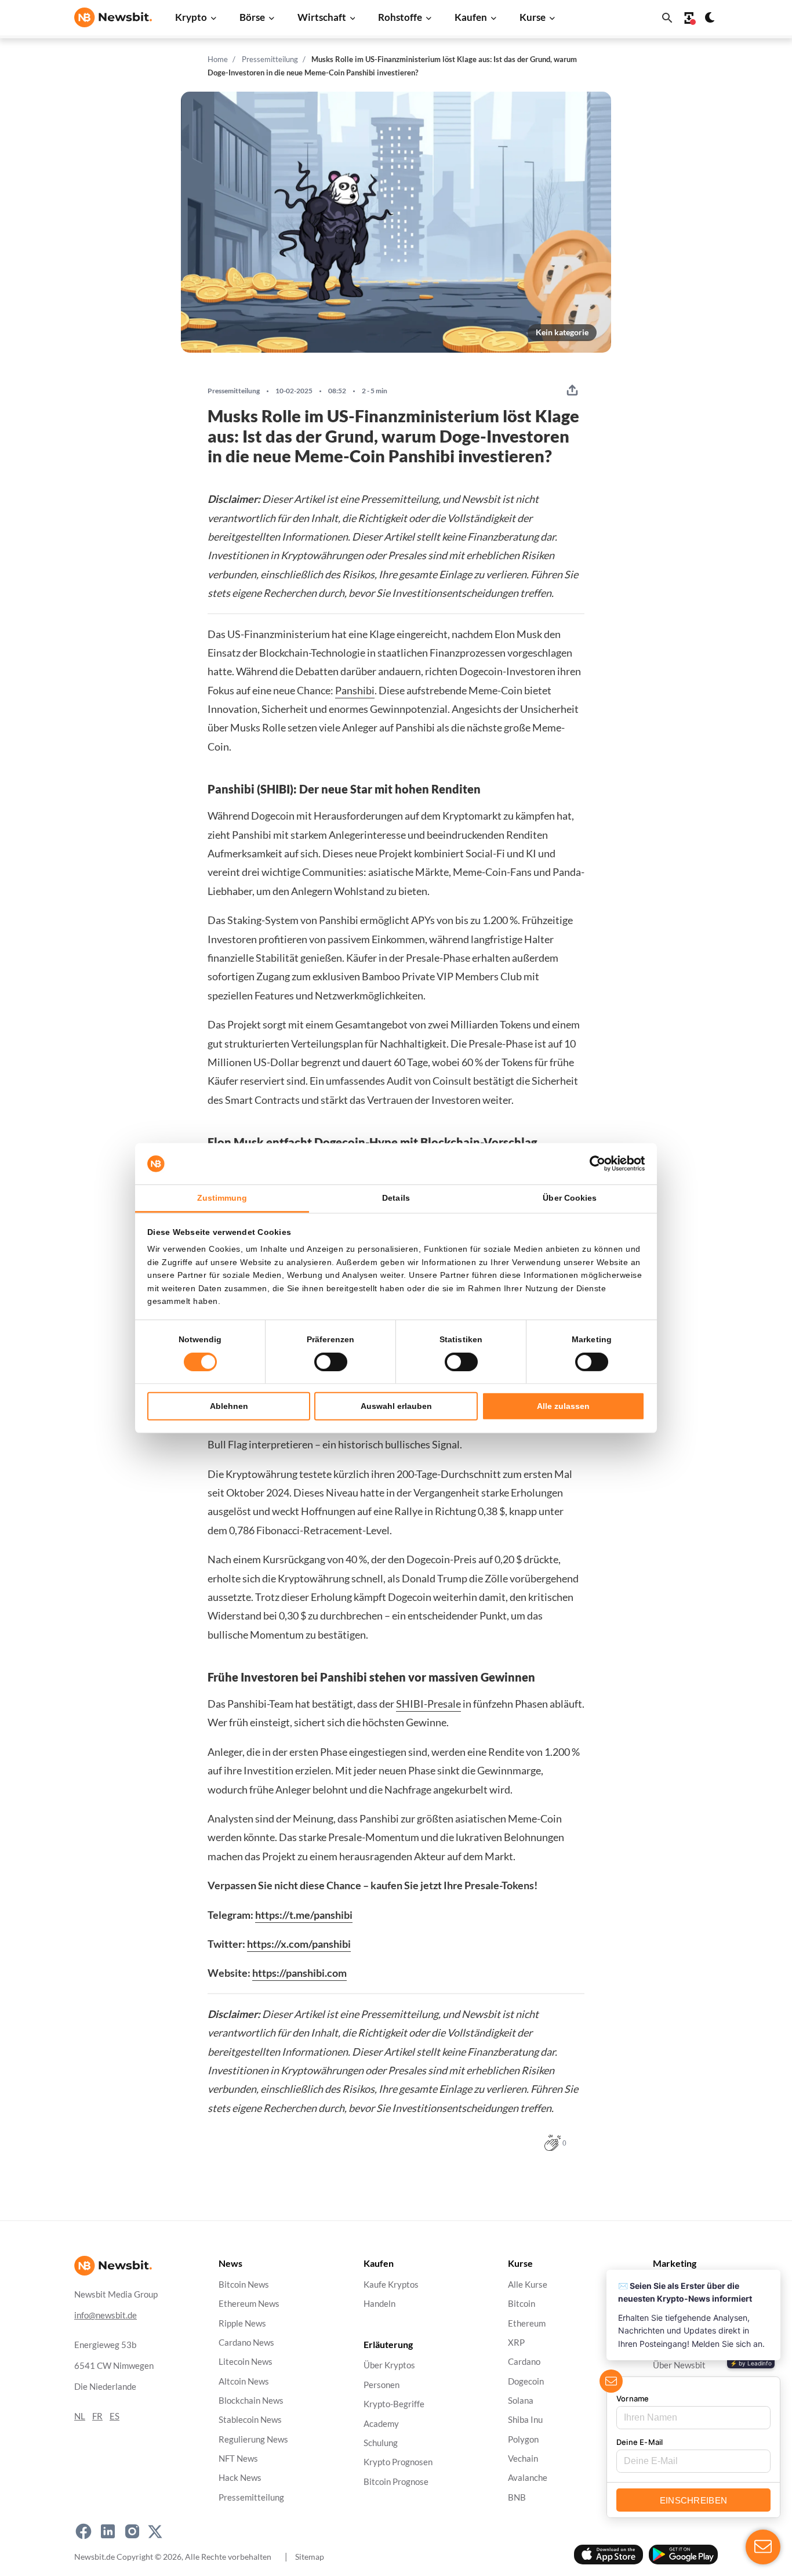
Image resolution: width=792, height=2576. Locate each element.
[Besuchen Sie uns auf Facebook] (83, 2531)
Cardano (524, 2362)
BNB (517, 2497)
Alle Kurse (528, 2285)
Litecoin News (246, 2362)
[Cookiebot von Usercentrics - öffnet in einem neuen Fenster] (594, 1164)
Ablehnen (229, 1406)
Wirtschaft (322, 17)
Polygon (523, 2439)
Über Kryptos (389, 2366)
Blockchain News (251, 2401)
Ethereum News (249, 2304)
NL (80, 2416)
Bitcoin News (244, 2285)
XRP (516, 2343)
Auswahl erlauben (396, 1406)
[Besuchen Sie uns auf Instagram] (132, 2531)
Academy (381, 2424)
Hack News (240, 2478)
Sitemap (310, 2557)
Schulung (381, 2443)
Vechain (523, 2459)
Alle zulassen (563, 1406)
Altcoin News (244, 2381)
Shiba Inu (525, 2420)
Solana (521, 2401)
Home (218, 59)
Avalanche (528, 2478)
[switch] (331, 1362)
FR (97, 2416)
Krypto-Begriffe (394, 2405)
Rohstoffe (400, 17)
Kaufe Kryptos (391, 2285)
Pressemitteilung (270, 59)
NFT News (238, 2459)
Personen (382, 2385)
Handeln (379, 2304)
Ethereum (527, 2323)
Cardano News (246, 2343)
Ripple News (242, 2323)
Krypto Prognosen (398, 2463)
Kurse (533, 17)
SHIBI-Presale (428, 1704)
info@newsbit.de (106, 2315)
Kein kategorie (562, 332)
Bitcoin (522, 2304)
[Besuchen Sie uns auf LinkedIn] (108, 2531)
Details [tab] (396, 1198)
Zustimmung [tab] (222, 1198)
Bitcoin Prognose (396, 2482)
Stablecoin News (250, 2420)
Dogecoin (526, 2381)
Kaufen (471, 17)
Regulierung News (253, 2439)
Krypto (191, 17)
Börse (252, 17)
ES (115, 2416)
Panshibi (355, 690)
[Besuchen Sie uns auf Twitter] (155, 2531)
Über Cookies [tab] (570, 1198)
